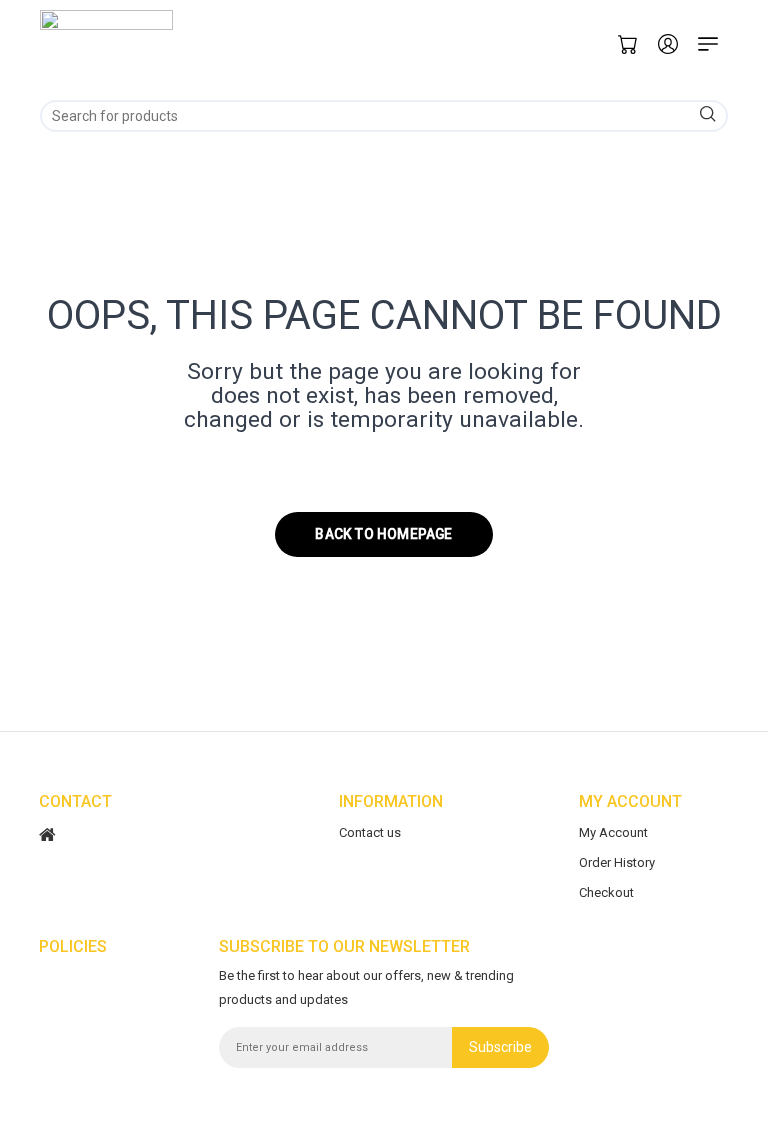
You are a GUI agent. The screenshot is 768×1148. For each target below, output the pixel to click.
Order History (617, 862)
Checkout (606, 892)
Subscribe (500, 1047)
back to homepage (383, 534)
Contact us (370, 832)
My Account (613, 832)
